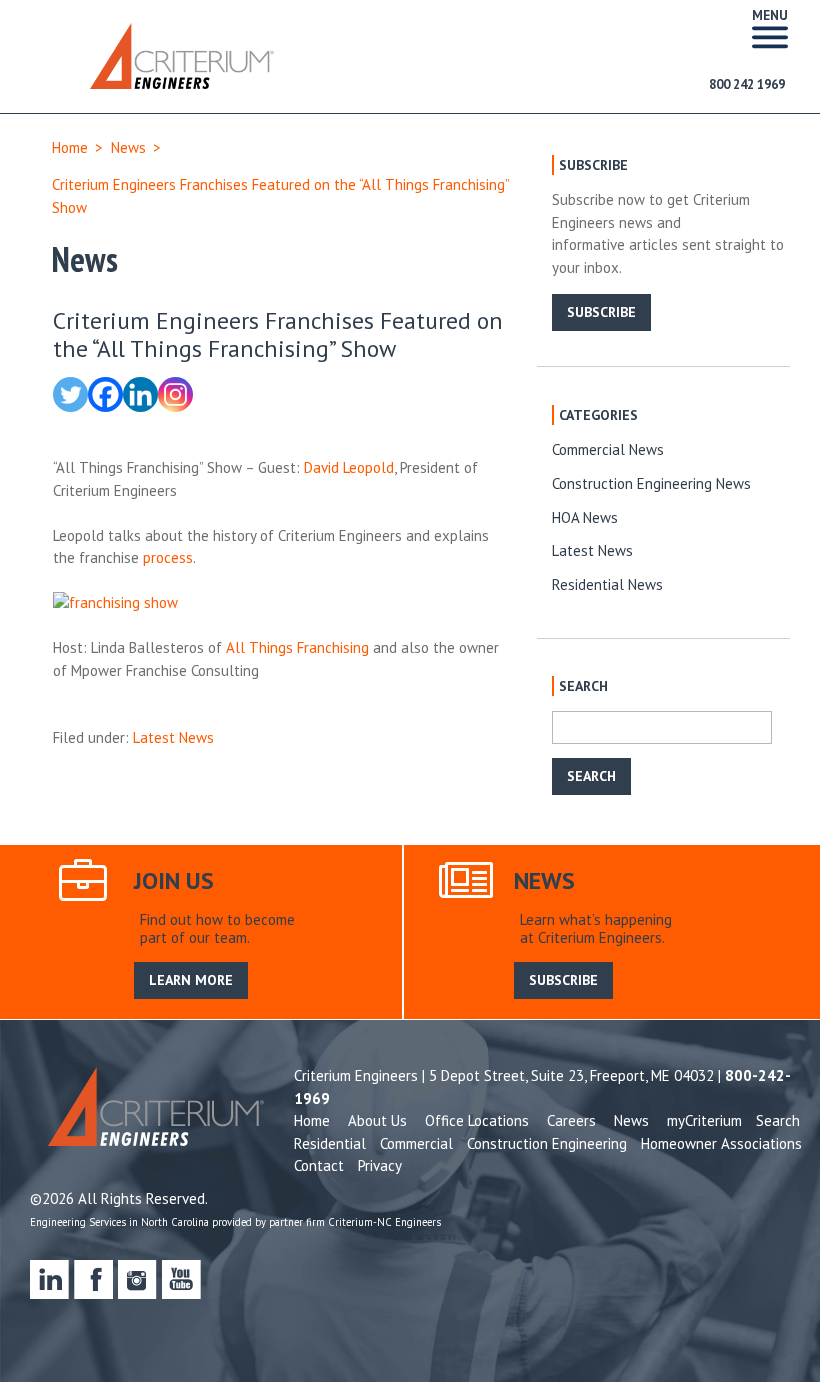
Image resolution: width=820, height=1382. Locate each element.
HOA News (585, 517)
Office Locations (477, 1120)
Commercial (416, 1143)
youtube (181, 1279)
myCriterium (704, 1120)
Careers (571, 1120)
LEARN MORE (191, 980)
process (168, 557)
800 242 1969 (747, 84)
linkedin (49, 1279)
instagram (137, 1279)
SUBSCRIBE (601, 312)
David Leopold (349, 467)
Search (778, 1120)
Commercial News (608, 449)
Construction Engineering (547, 1143)
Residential (330, 1143)
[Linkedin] (140, 394)
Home (70, 147)
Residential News (607, 584)
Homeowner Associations (721, 1143)
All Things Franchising (297, 647)
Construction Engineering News (651, 483)
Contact (319, 1165)
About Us (377, 1120)
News (128, 147)
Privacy (380, 1165)
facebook (93, 1279)
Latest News (173, 737)
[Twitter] (70, 394)
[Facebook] (105, 394)
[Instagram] (175, 394)
